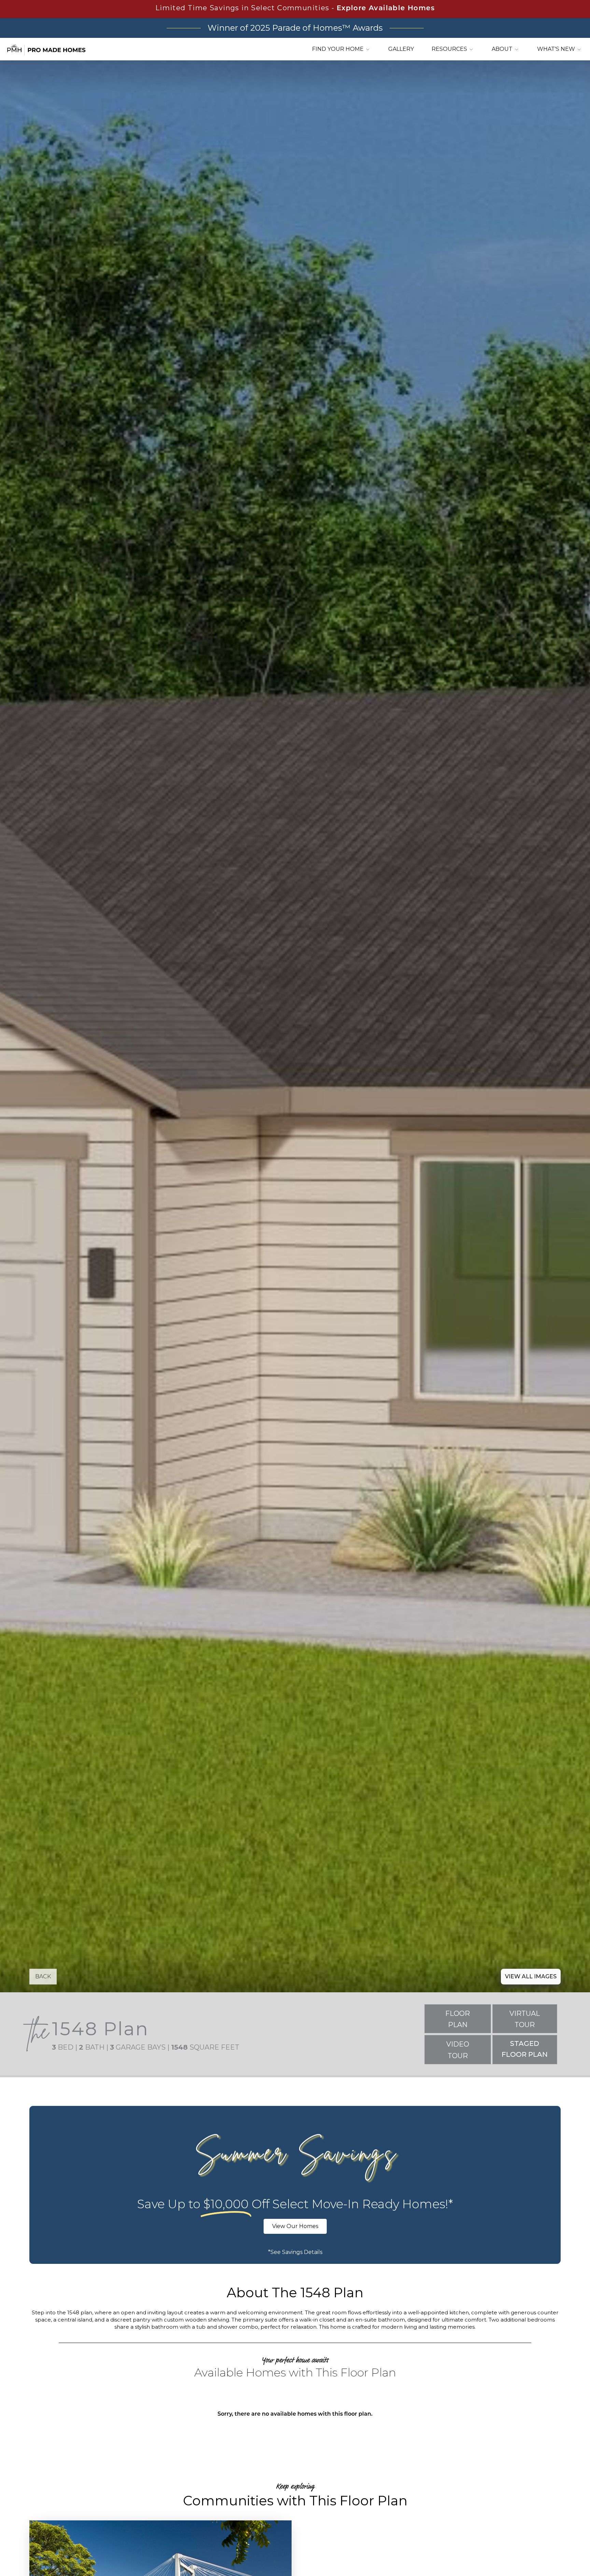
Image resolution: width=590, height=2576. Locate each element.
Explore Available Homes (386, 9)
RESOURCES (450, 49)
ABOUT (503, 49)
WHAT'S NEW (557, 49)
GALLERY (401, 49)
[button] (43, 1977)
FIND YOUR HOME (339, 49)
